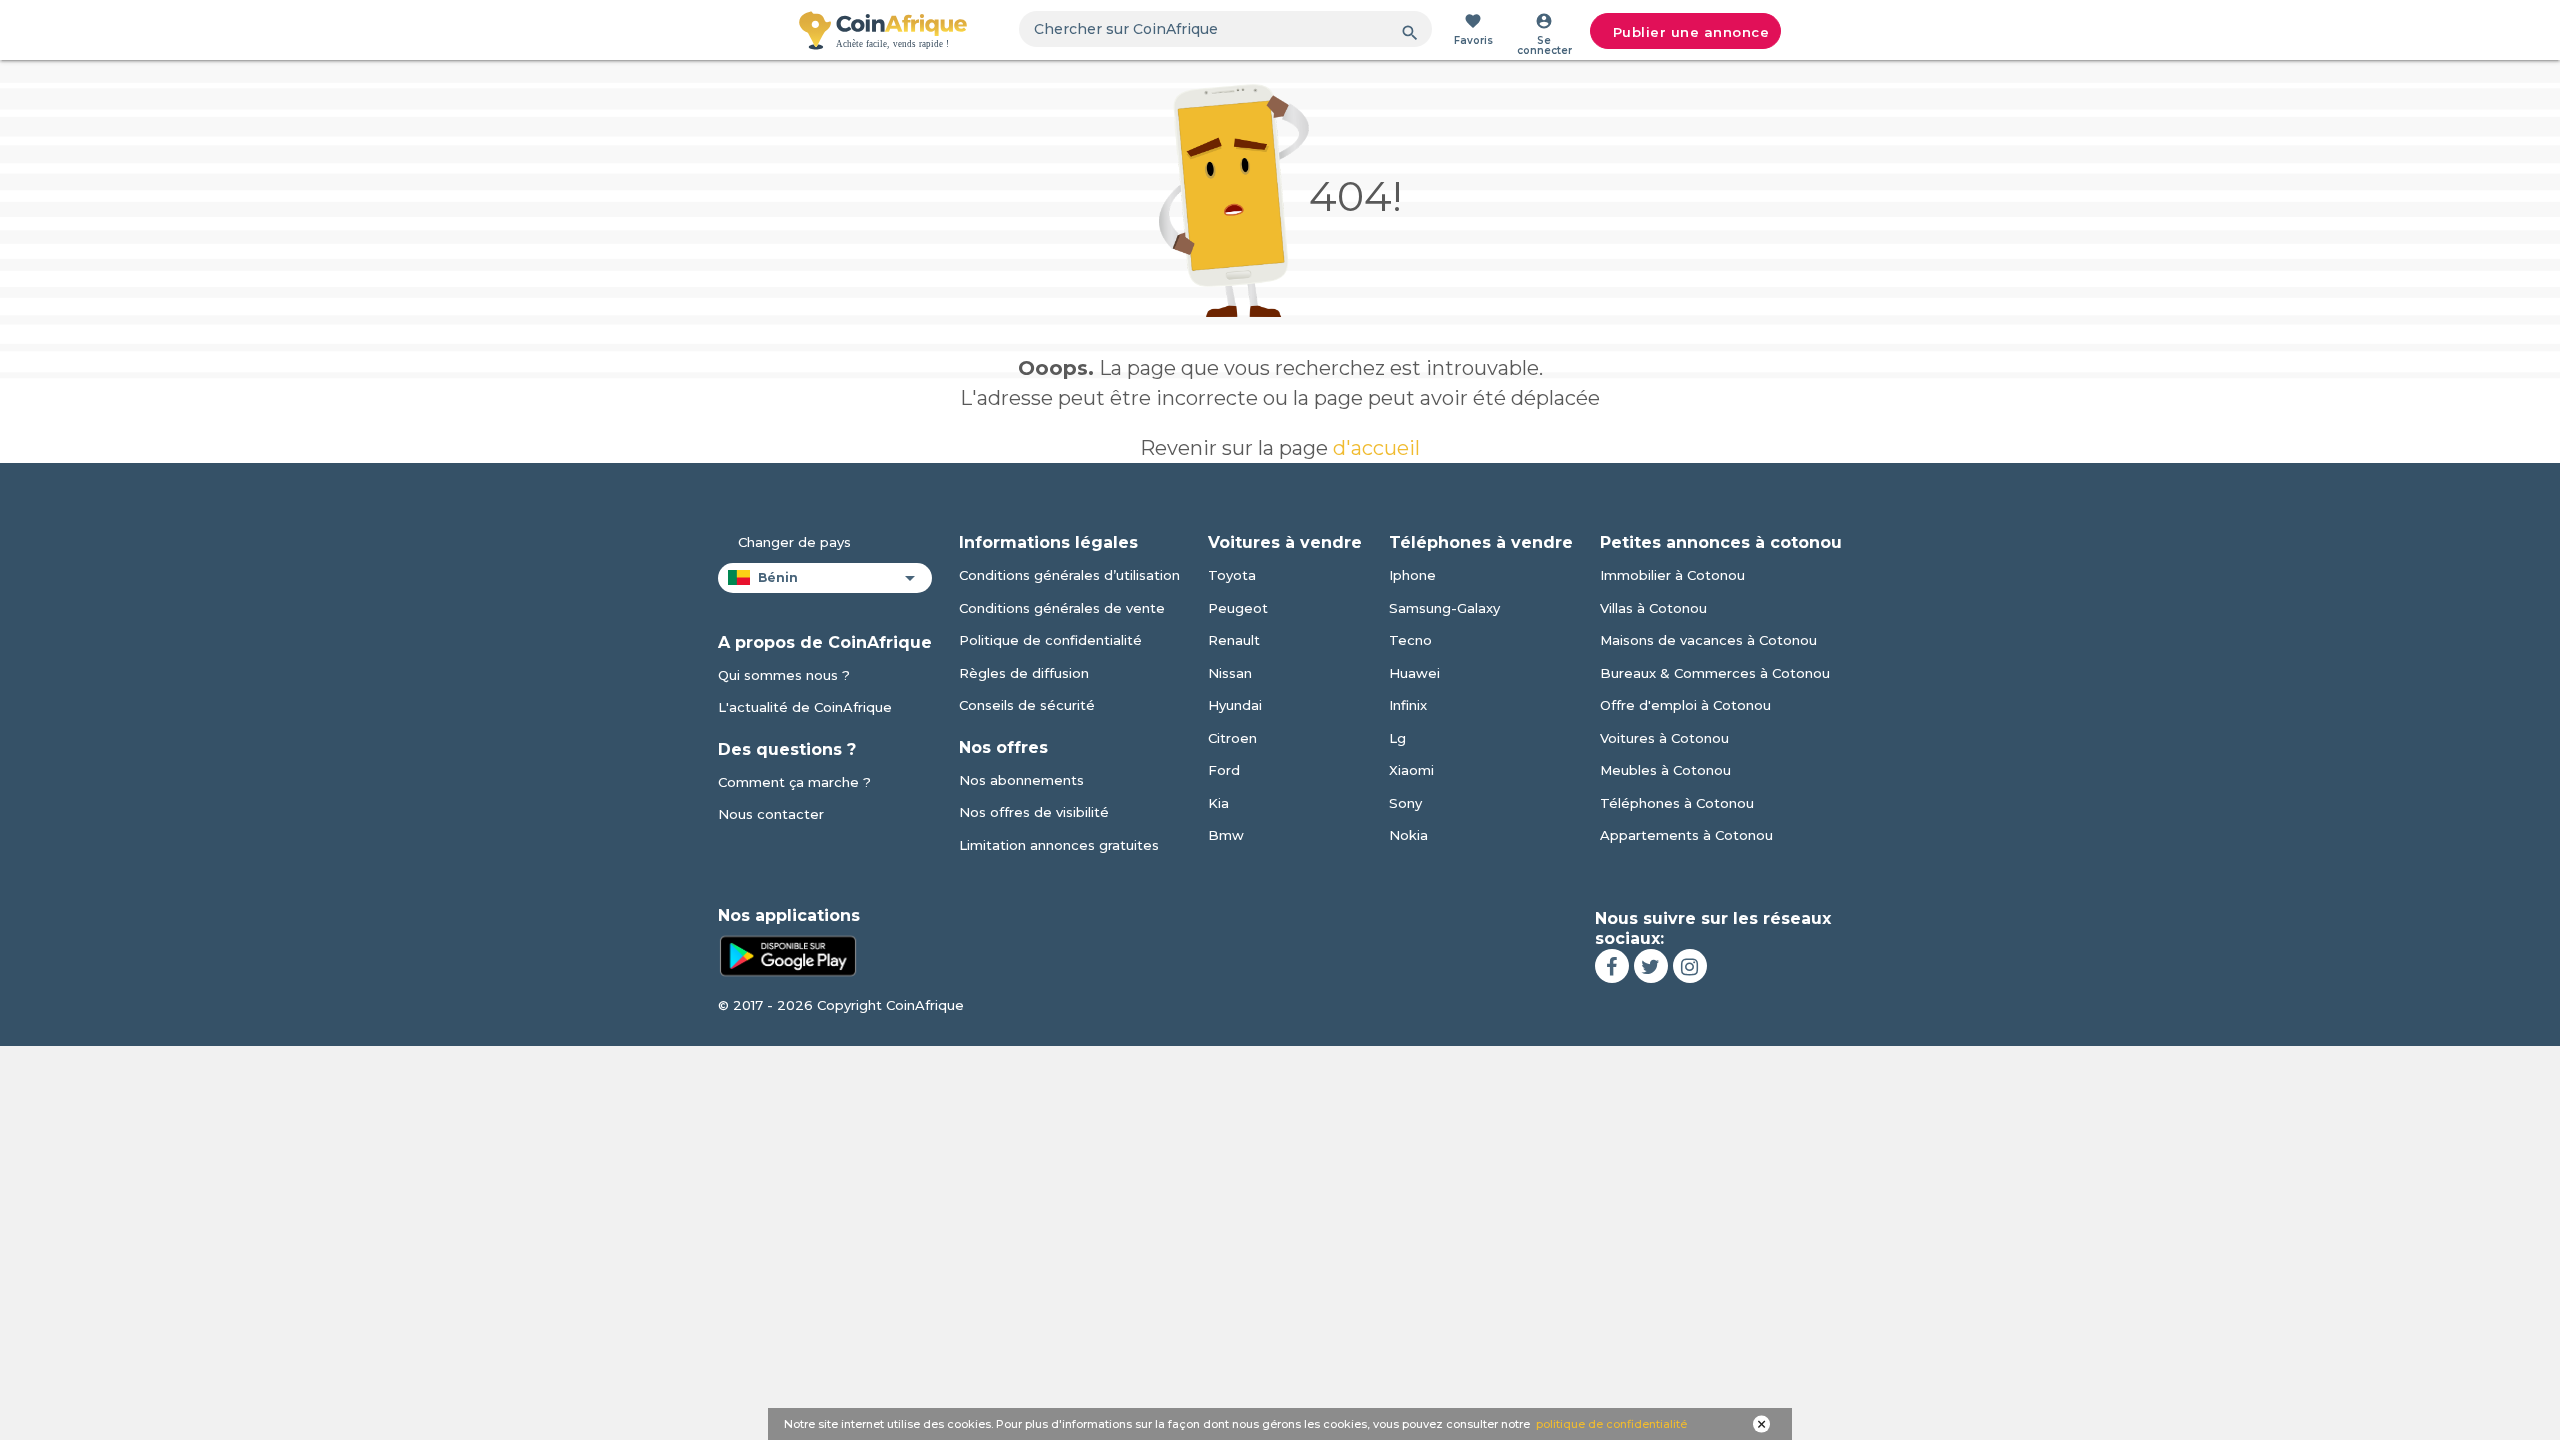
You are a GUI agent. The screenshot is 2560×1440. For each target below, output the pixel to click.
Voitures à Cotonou (1664, 738)
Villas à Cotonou (1653, 608)
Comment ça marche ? (794, 782)
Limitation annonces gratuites (1059, 845)
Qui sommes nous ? (784, 675)
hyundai (1235, 705)
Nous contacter (771, 814)
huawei (1414, 673)
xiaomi (1411, 770)
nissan (1230, 673)
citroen (1232, 738)
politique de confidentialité (1611, 1424)
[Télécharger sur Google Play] (788, 954)
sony (1405, 803)
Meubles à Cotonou (1665, 770)
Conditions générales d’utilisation (1069, 575)
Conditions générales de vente (1062, 608)
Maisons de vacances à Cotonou (1708, 640)
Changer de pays (794, 542)
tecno (1410, 640)
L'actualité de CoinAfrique (805, 707)
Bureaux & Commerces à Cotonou (1715, 673)
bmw (1226, 835)
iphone (1412, 575)
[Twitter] (1651, 966)
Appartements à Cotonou (1686, 835)
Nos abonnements (1021, 780)
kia (1218, 803)
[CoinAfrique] (883, 30)
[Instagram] (1690, 966)
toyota (1232, 575)
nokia (1408, 835)
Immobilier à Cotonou (1672, 575)
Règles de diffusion (1024, 673)
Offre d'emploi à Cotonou (1685, 705)
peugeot (1238, 608)
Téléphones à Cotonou (1677, 803)
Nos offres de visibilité (1034, 812)
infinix (1408, 705)
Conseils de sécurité (1027, 705)
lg (1397, 738)
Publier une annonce (1691, 32)
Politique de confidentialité (1050, 640)
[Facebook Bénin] (1612, 966)
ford (1224, 770)
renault (1234, 640)
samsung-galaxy (1444, 608)
